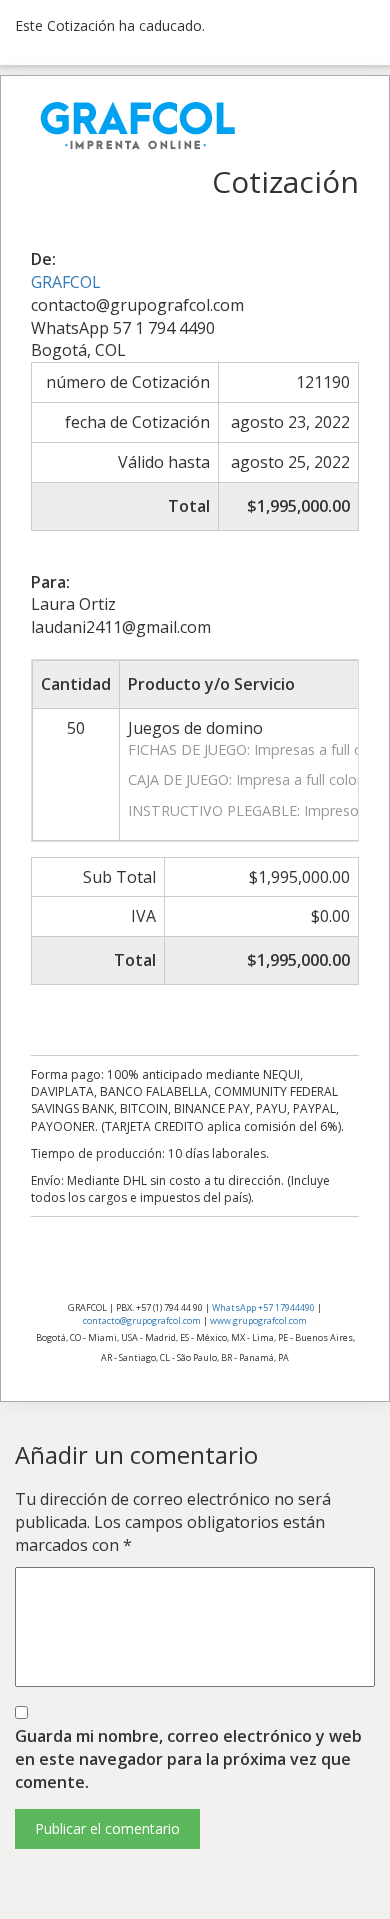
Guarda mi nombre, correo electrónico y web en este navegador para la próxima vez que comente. (188, 1759)
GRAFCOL (66, 282)
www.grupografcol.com (258, 1320)
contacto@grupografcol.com (142, 1320)
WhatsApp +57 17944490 (263, 1307)
